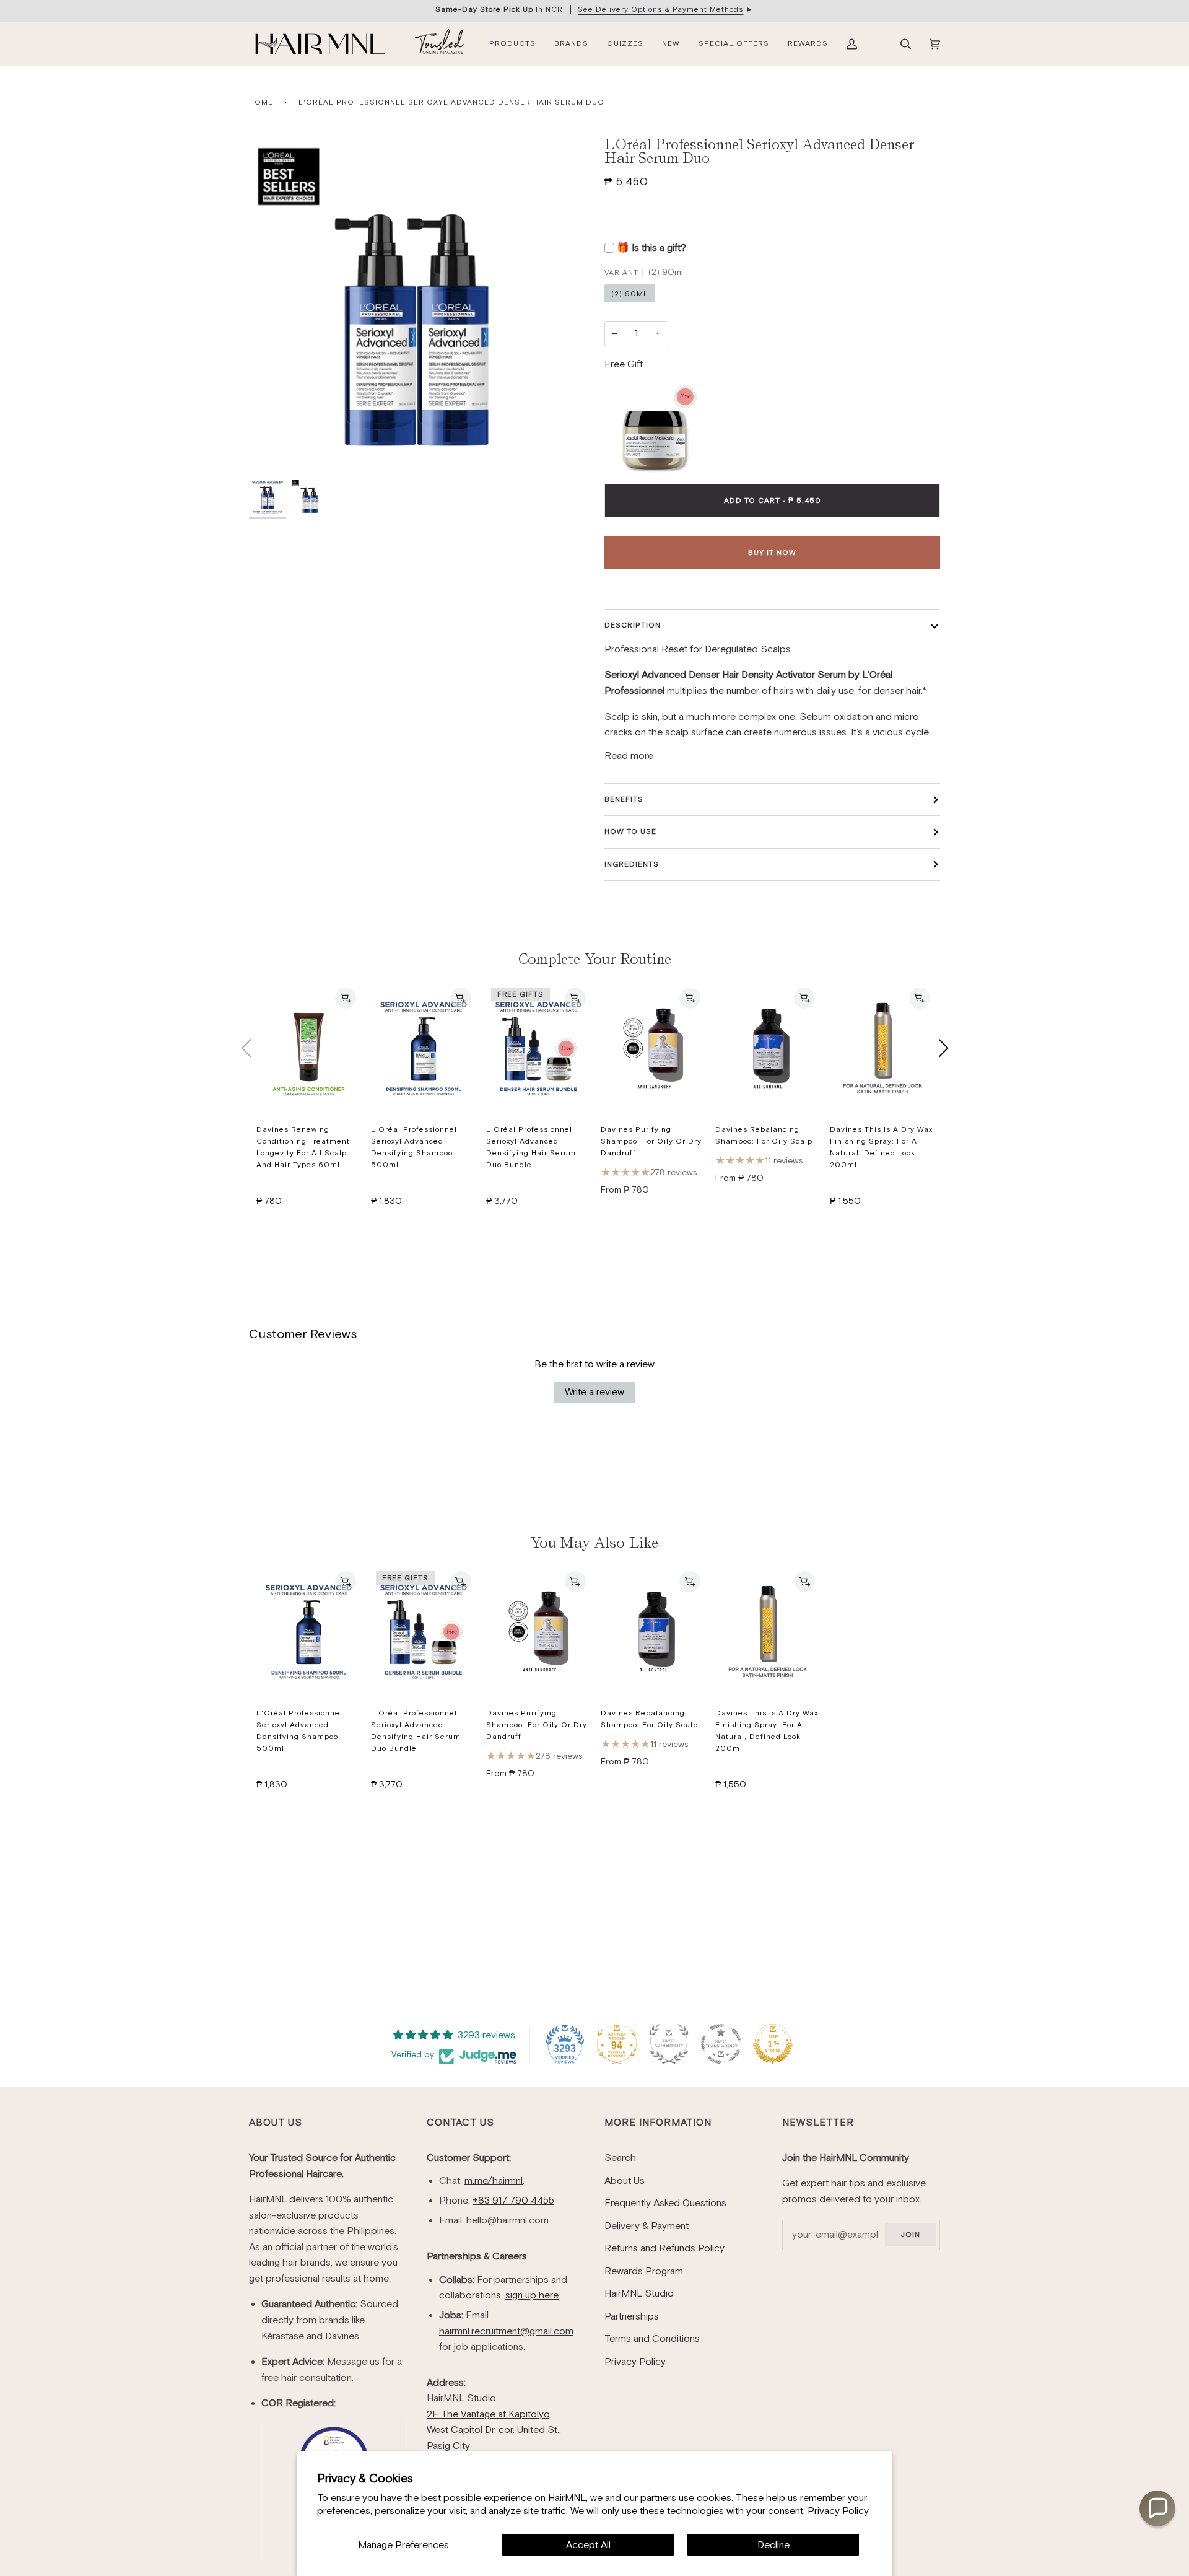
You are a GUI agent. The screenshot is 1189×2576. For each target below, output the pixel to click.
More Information (658, 2122)
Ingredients (632, 864)
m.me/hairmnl (494, 2180)
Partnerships (632, 2316)
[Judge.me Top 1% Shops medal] (773, 2044)
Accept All (588, 2545)
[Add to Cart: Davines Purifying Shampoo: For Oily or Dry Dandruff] (690, 998)
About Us (276, 2122)
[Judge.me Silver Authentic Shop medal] (669, 2044)
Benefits (624, 799)
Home (261, 102)
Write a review (594, 1392)
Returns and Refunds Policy (664, 2248)
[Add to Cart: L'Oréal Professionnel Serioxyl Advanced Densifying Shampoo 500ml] (461, 998)
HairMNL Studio (639, 2293)
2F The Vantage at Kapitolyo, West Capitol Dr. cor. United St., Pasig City (494, 2430)
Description (633, 625)
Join (910, 2235)
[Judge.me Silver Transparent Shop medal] (721, 2044)
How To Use (630, 831)
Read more (629, 756)
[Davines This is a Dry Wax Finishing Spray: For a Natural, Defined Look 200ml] (882, 1048)
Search (620, 2158)
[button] (1157, 2508)
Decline (773, 2545)
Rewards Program (644, 2271)
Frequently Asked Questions (665, 2203)
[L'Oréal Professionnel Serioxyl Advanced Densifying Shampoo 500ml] (423, 1048)
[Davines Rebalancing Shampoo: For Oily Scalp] (768, 1048)
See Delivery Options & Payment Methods (660, 9)
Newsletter (818, 2122)
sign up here (532, 2295)
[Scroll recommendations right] (943, 1048)
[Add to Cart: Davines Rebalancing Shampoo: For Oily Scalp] (804, 998)
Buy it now (772, 553)
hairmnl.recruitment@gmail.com (506, 2331)
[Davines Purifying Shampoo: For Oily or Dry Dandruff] (653, 1048)
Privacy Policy (838, 2511)
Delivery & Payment (647, 2226)
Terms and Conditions (652, 2338)
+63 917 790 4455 (513, 2200)
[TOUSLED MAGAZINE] (440, 44)
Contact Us (460, 2122)
